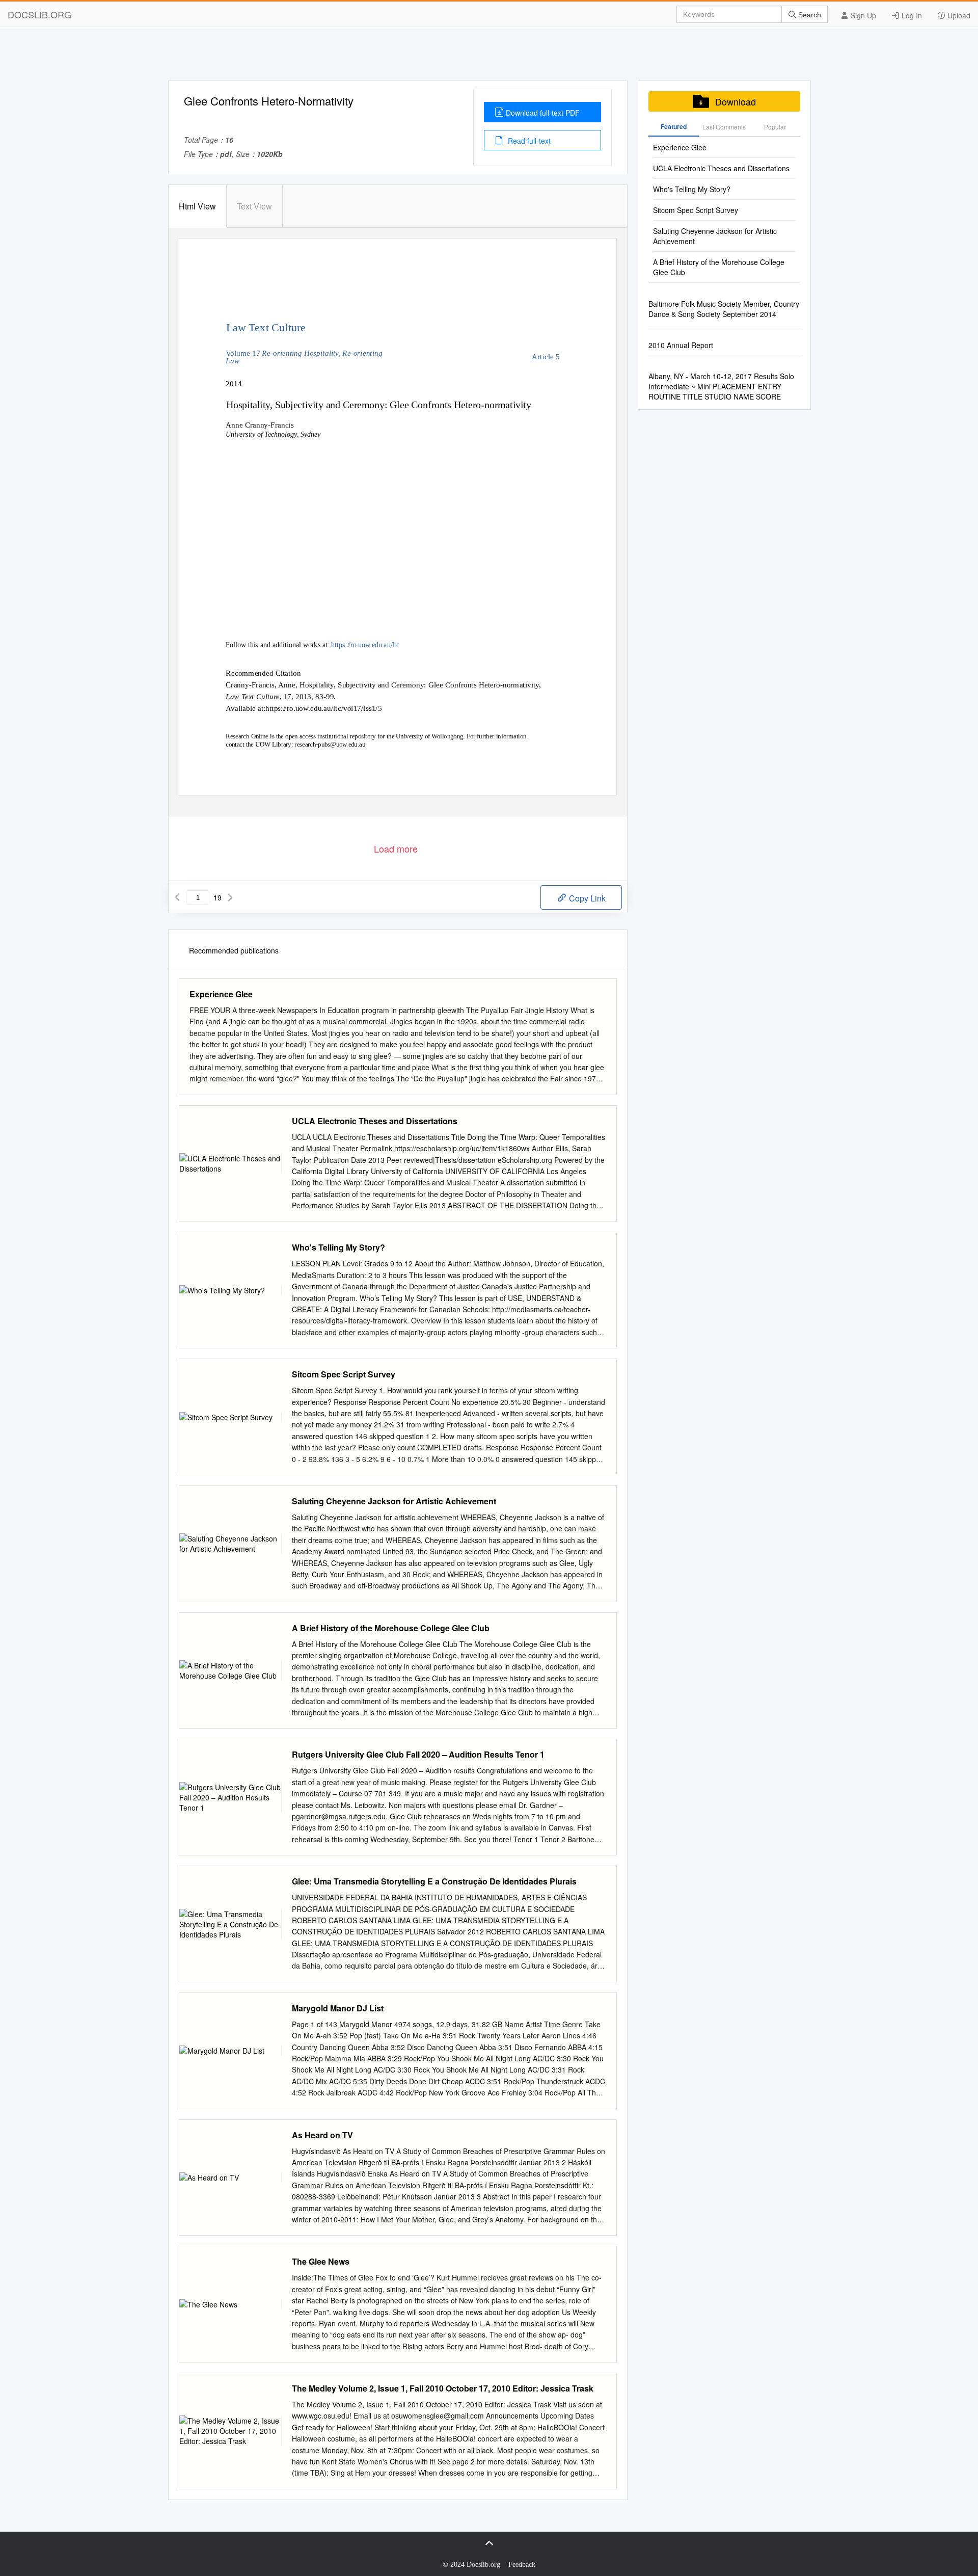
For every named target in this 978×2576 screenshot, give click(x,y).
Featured (674, 126)
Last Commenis (724, 127)
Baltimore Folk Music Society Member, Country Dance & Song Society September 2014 (724, 309)
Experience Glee (221, 994)
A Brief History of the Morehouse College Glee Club (391, 1628)
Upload (958, 15)
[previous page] (177, 897)
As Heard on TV (322, 2135)
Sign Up (862, 15)
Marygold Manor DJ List (338, 2008)
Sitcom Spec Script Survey (344, 1374)
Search (809, 15)
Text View (254, 206)
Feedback (522, 2565)
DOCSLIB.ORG (39, 14)
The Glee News (321, 2262)
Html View (197, 206)
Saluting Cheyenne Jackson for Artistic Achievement (394, 1501)
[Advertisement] (489, 58)
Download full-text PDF (543, 113)
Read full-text (528, 141)
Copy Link (586, 898)
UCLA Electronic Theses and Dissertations (375, 1121)
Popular (775, 127)
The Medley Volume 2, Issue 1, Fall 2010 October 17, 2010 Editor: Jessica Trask (443, 2388)
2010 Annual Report (681, 345)
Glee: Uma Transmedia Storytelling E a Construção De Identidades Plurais (434, 1881)
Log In (911, 15)
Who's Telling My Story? (338, 1247)
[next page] (230, 897)
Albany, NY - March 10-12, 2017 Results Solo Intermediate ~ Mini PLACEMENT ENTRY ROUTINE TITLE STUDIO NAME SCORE (721, 386)
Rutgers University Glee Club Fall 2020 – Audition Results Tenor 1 (418, 1755)
